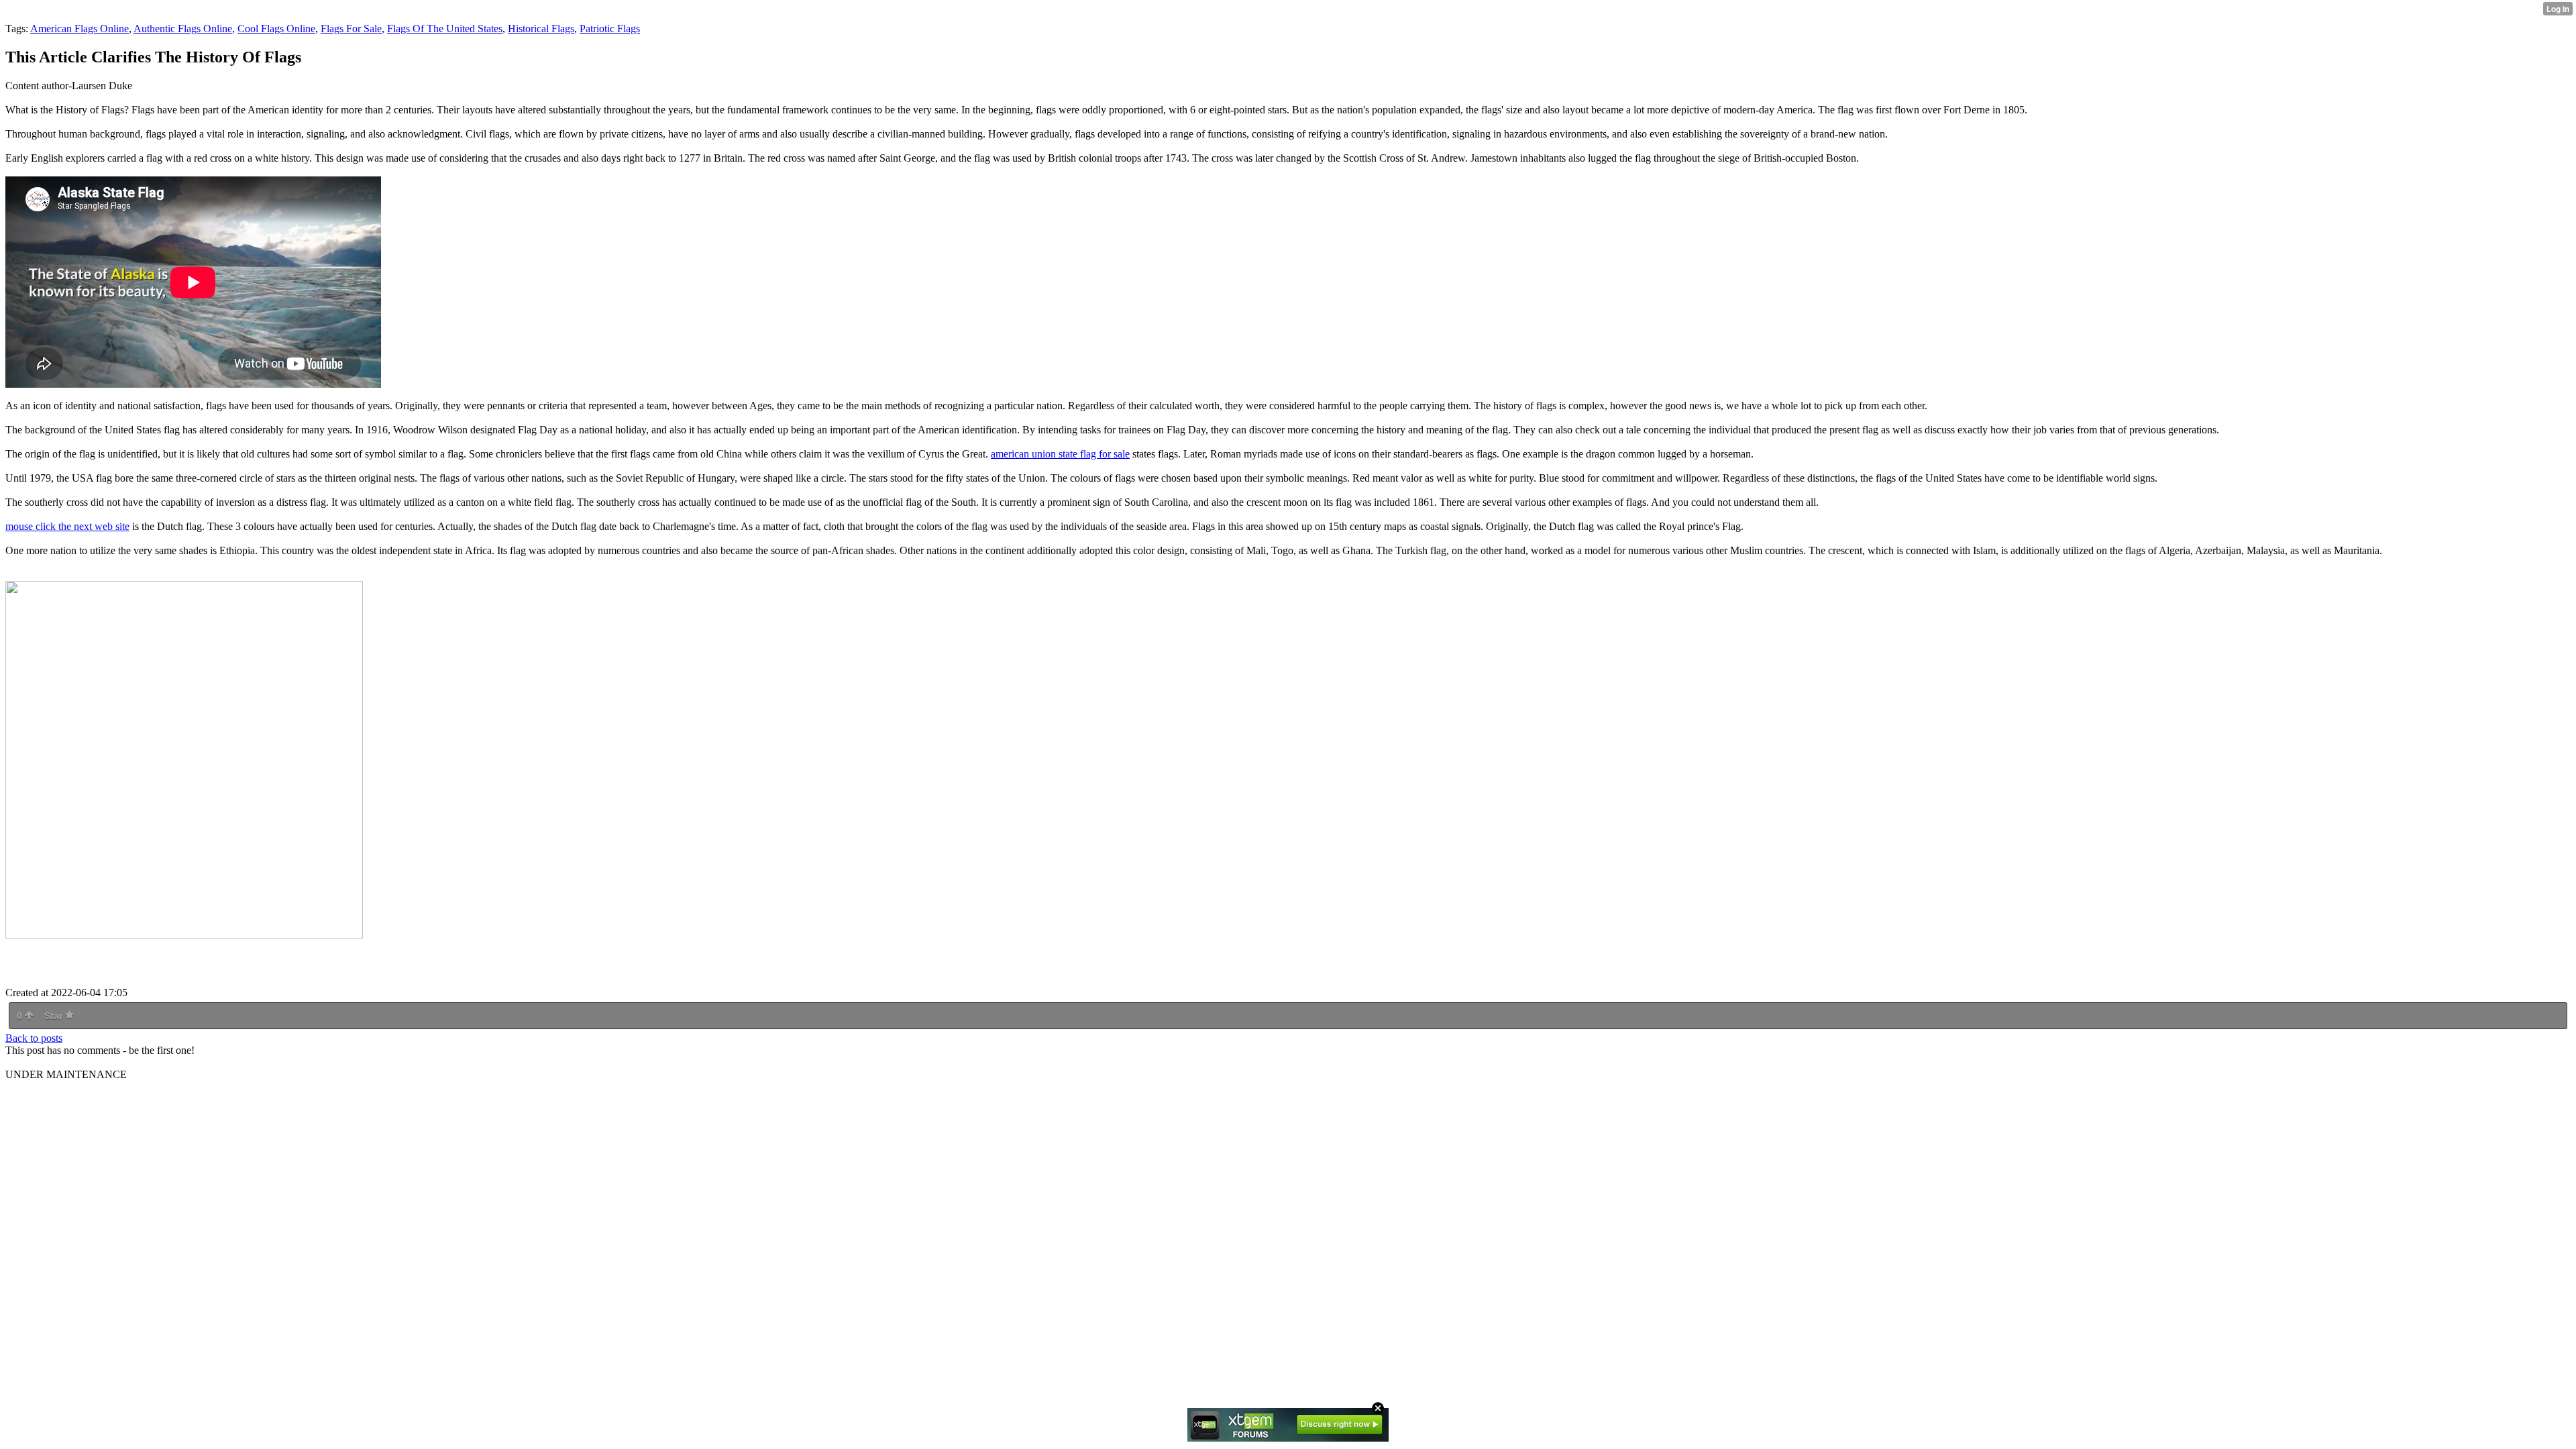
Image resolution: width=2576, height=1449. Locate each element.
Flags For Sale (351, 29)
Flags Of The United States (445, 29)
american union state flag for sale (1060, 454)
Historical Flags (541, 29)
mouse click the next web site (67, 526)
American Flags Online (79, 29)
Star (55, 1016)
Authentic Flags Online (183, 29)
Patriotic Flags (610, 29)
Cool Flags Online (276, 29)
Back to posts (34, 1038)
